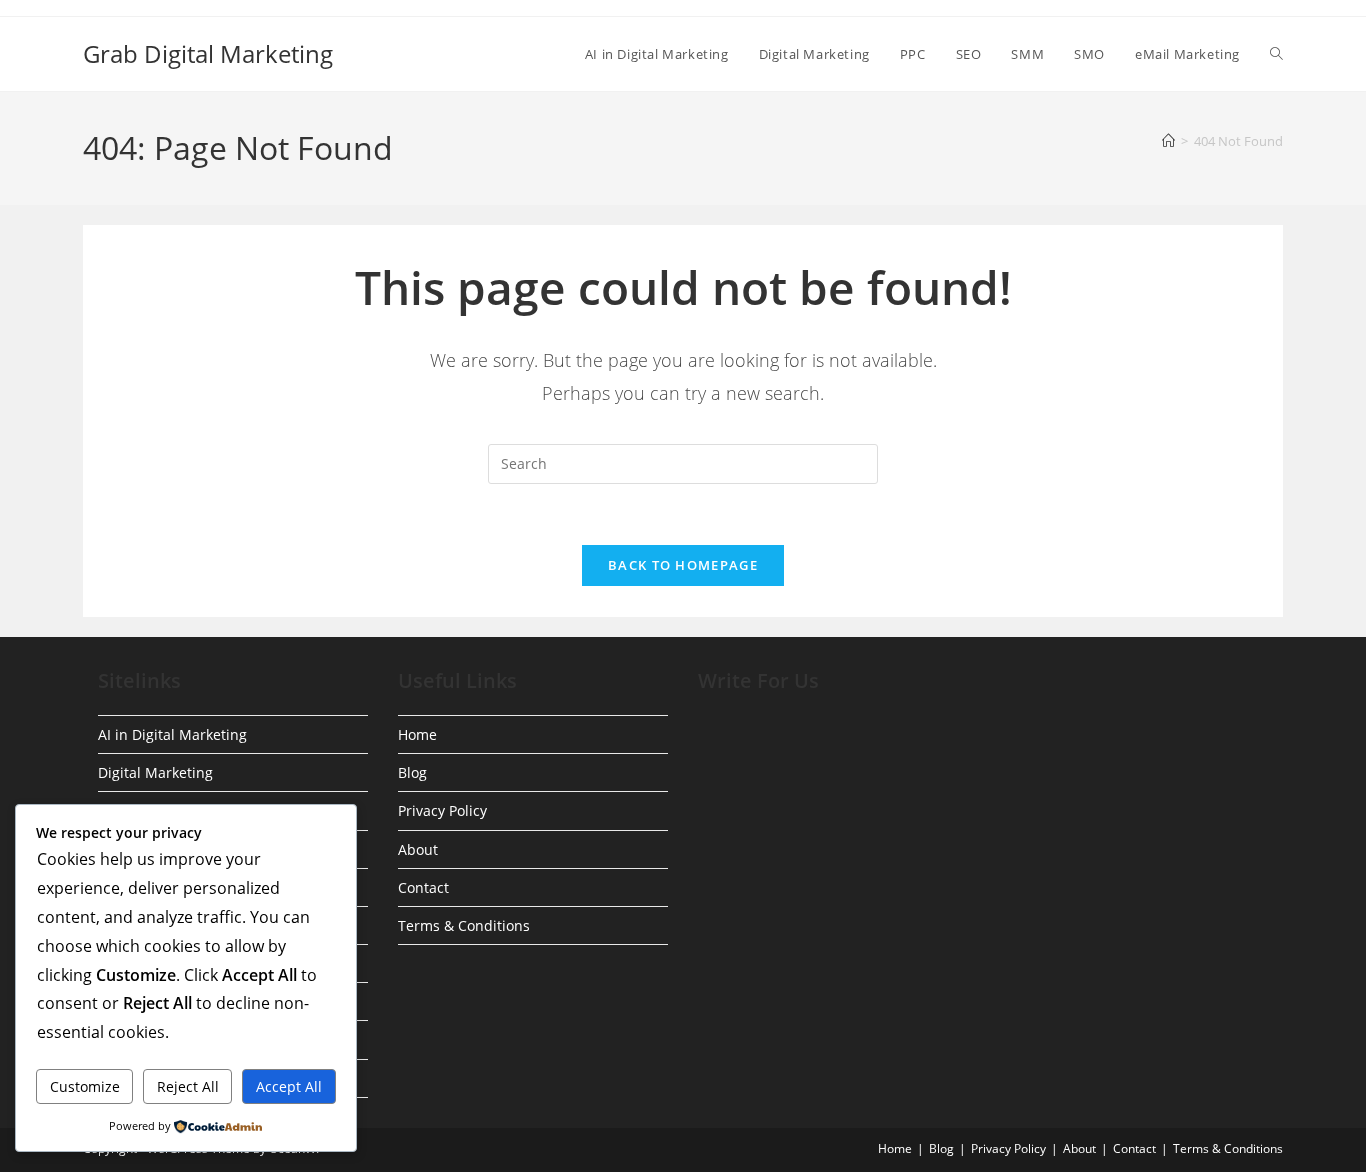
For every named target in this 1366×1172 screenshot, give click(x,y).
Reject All (188, 1086)
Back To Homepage (683, 565)
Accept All (289, 1086)
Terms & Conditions (464, 925)
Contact (423, 887)
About (418, 849)
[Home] (1168, 141)
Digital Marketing (155, 772)
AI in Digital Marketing (172, 734)
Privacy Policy (442, 810)
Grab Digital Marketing (208, 53)
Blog (412, 772)
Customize (85, 1086)
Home (417, 734)
